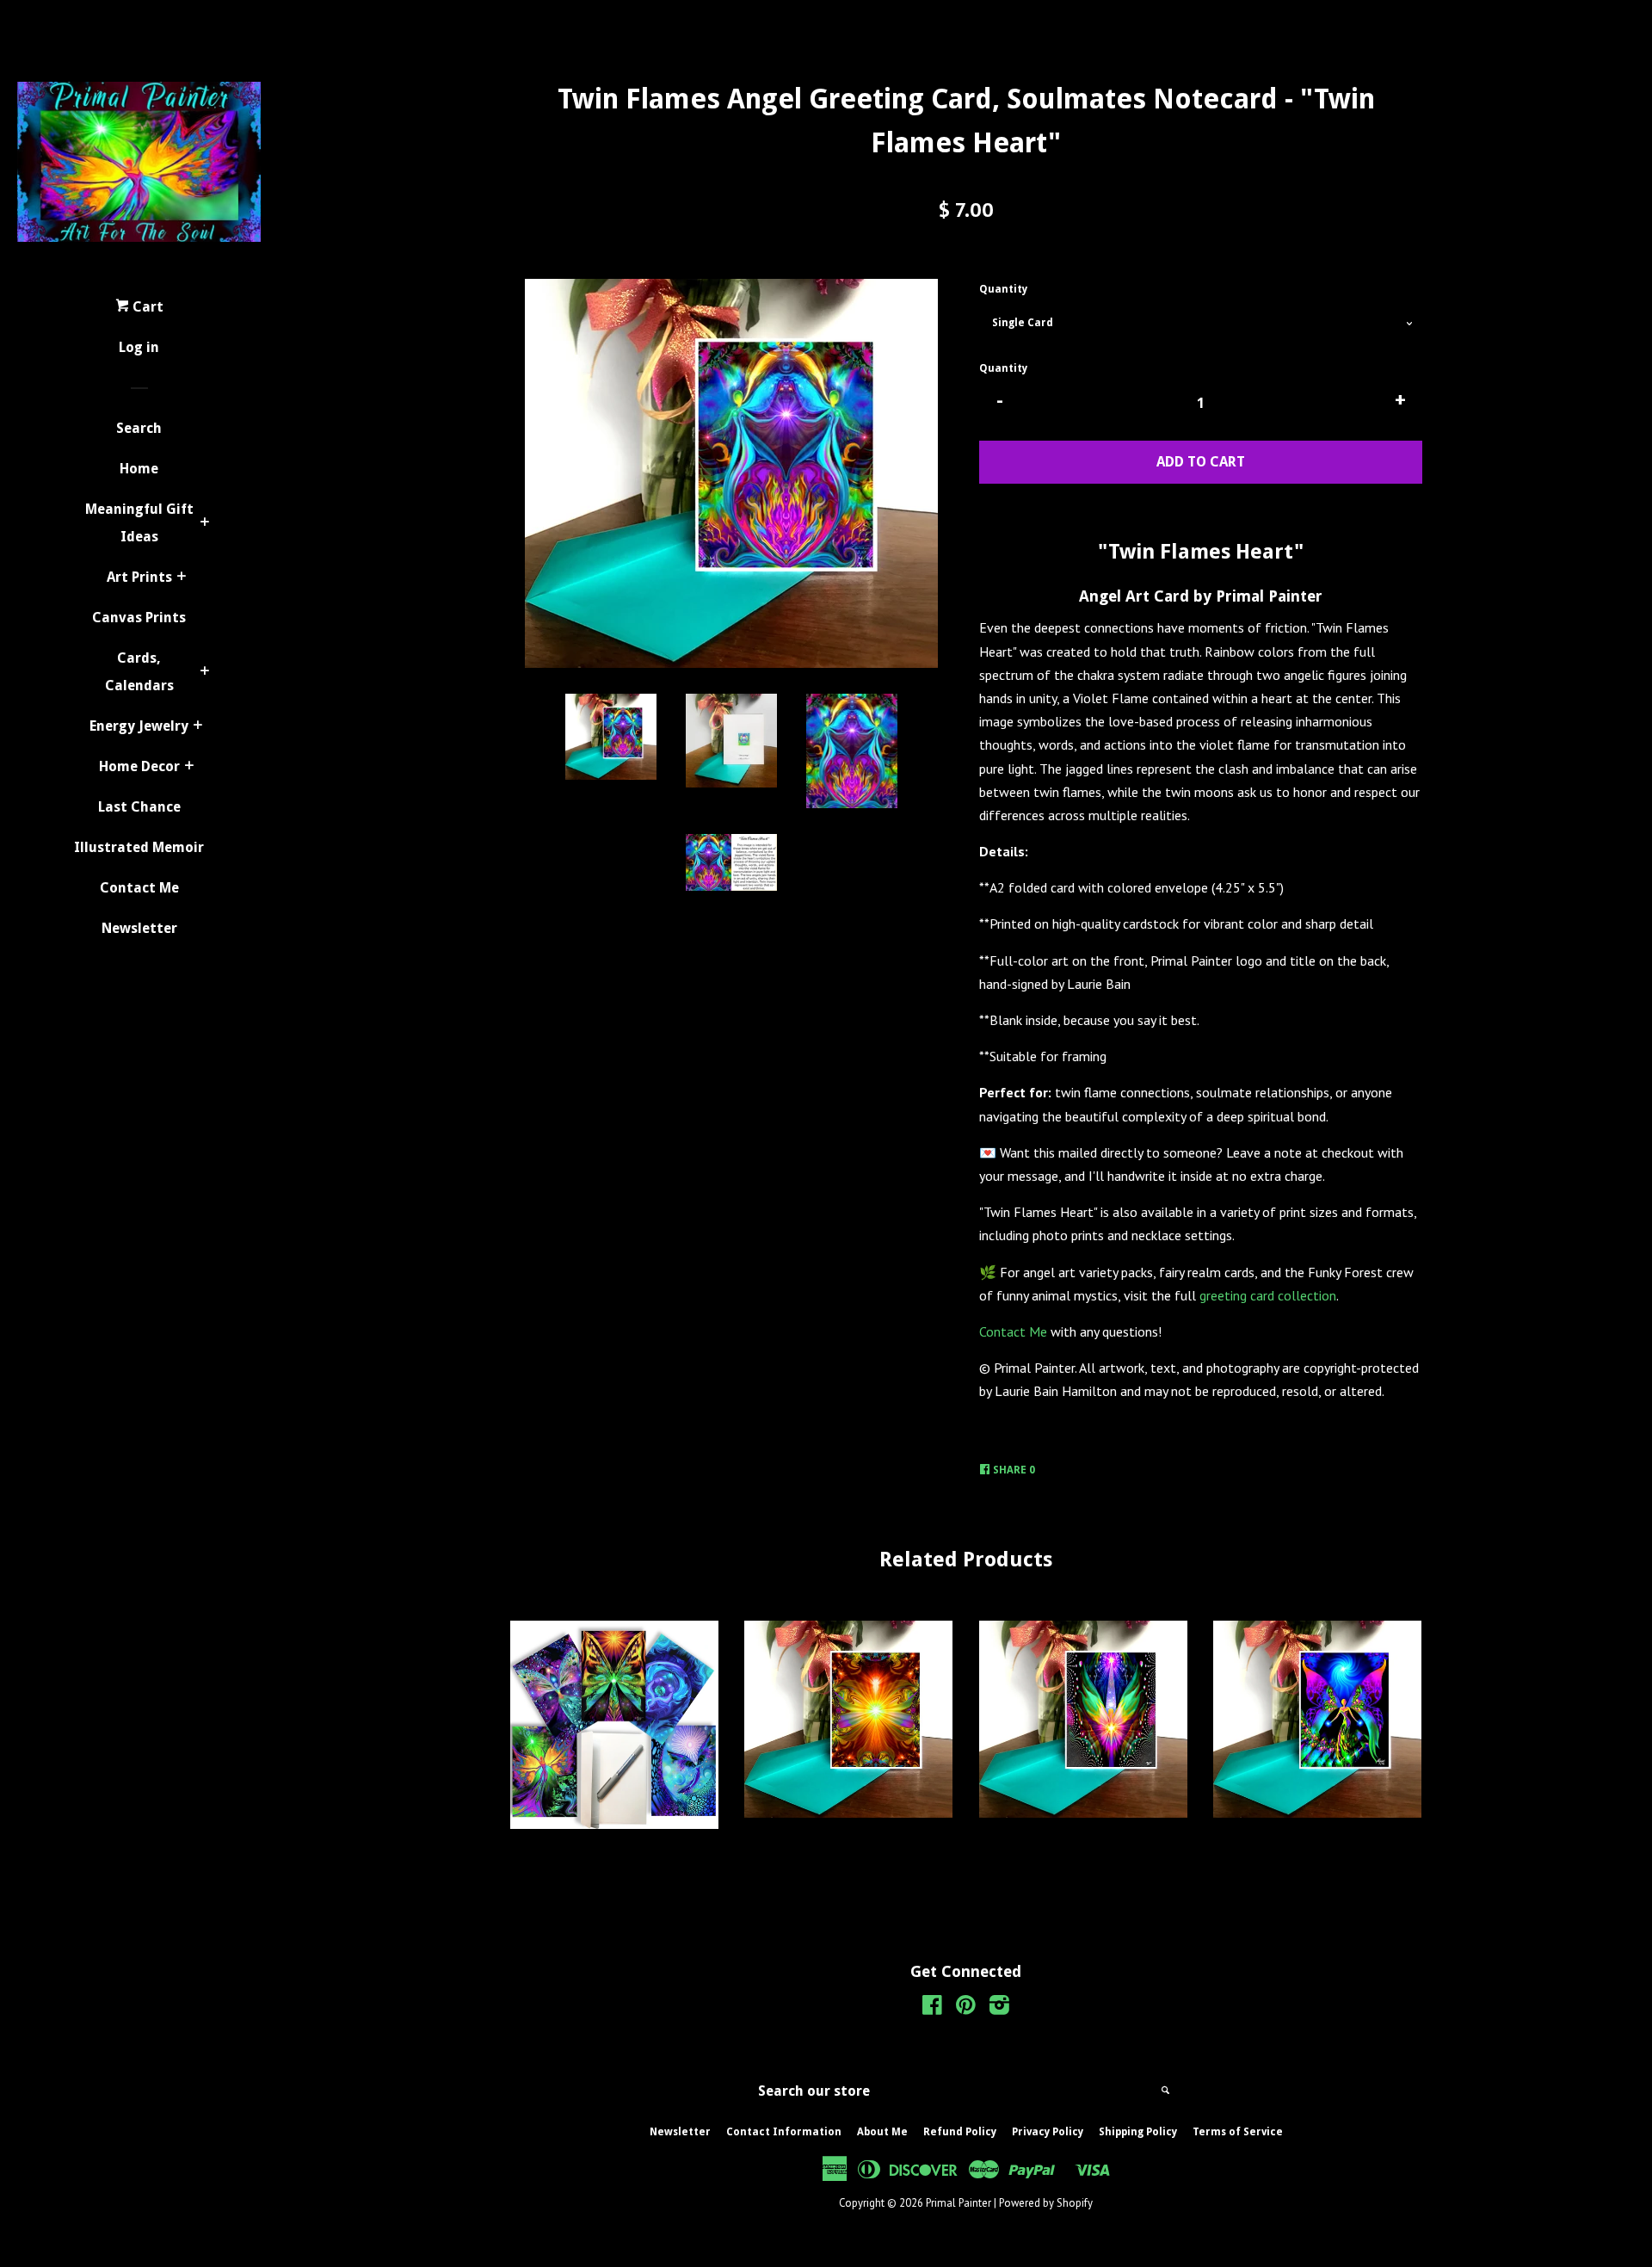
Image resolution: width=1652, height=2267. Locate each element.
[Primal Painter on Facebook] (932, 2008)
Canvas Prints (139, 618)
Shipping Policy (1138, 2132)
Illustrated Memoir (139, 847)
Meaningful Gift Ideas (139, 523)
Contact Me (139, 888)
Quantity (1003, 289)
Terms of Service (1238, 2132)
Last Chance (139, 807)
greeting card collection (1268, 1295)
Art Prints (139, 577)
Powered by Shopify (1046, 2203)
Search (139, 428)
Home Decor (139, 766)
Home (139, 469)
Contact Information (784, 2132)
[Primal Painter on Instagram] (999, 2008)
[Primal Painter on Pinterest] (966, 2008)
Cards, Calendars (139, 672)
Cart (146, 307)
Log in (139, 347)
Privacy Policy (1048, 2132)
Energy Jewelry (139, 726)
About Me (882, 2132)
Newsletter (139, 928)
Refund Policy (960, 2132)
